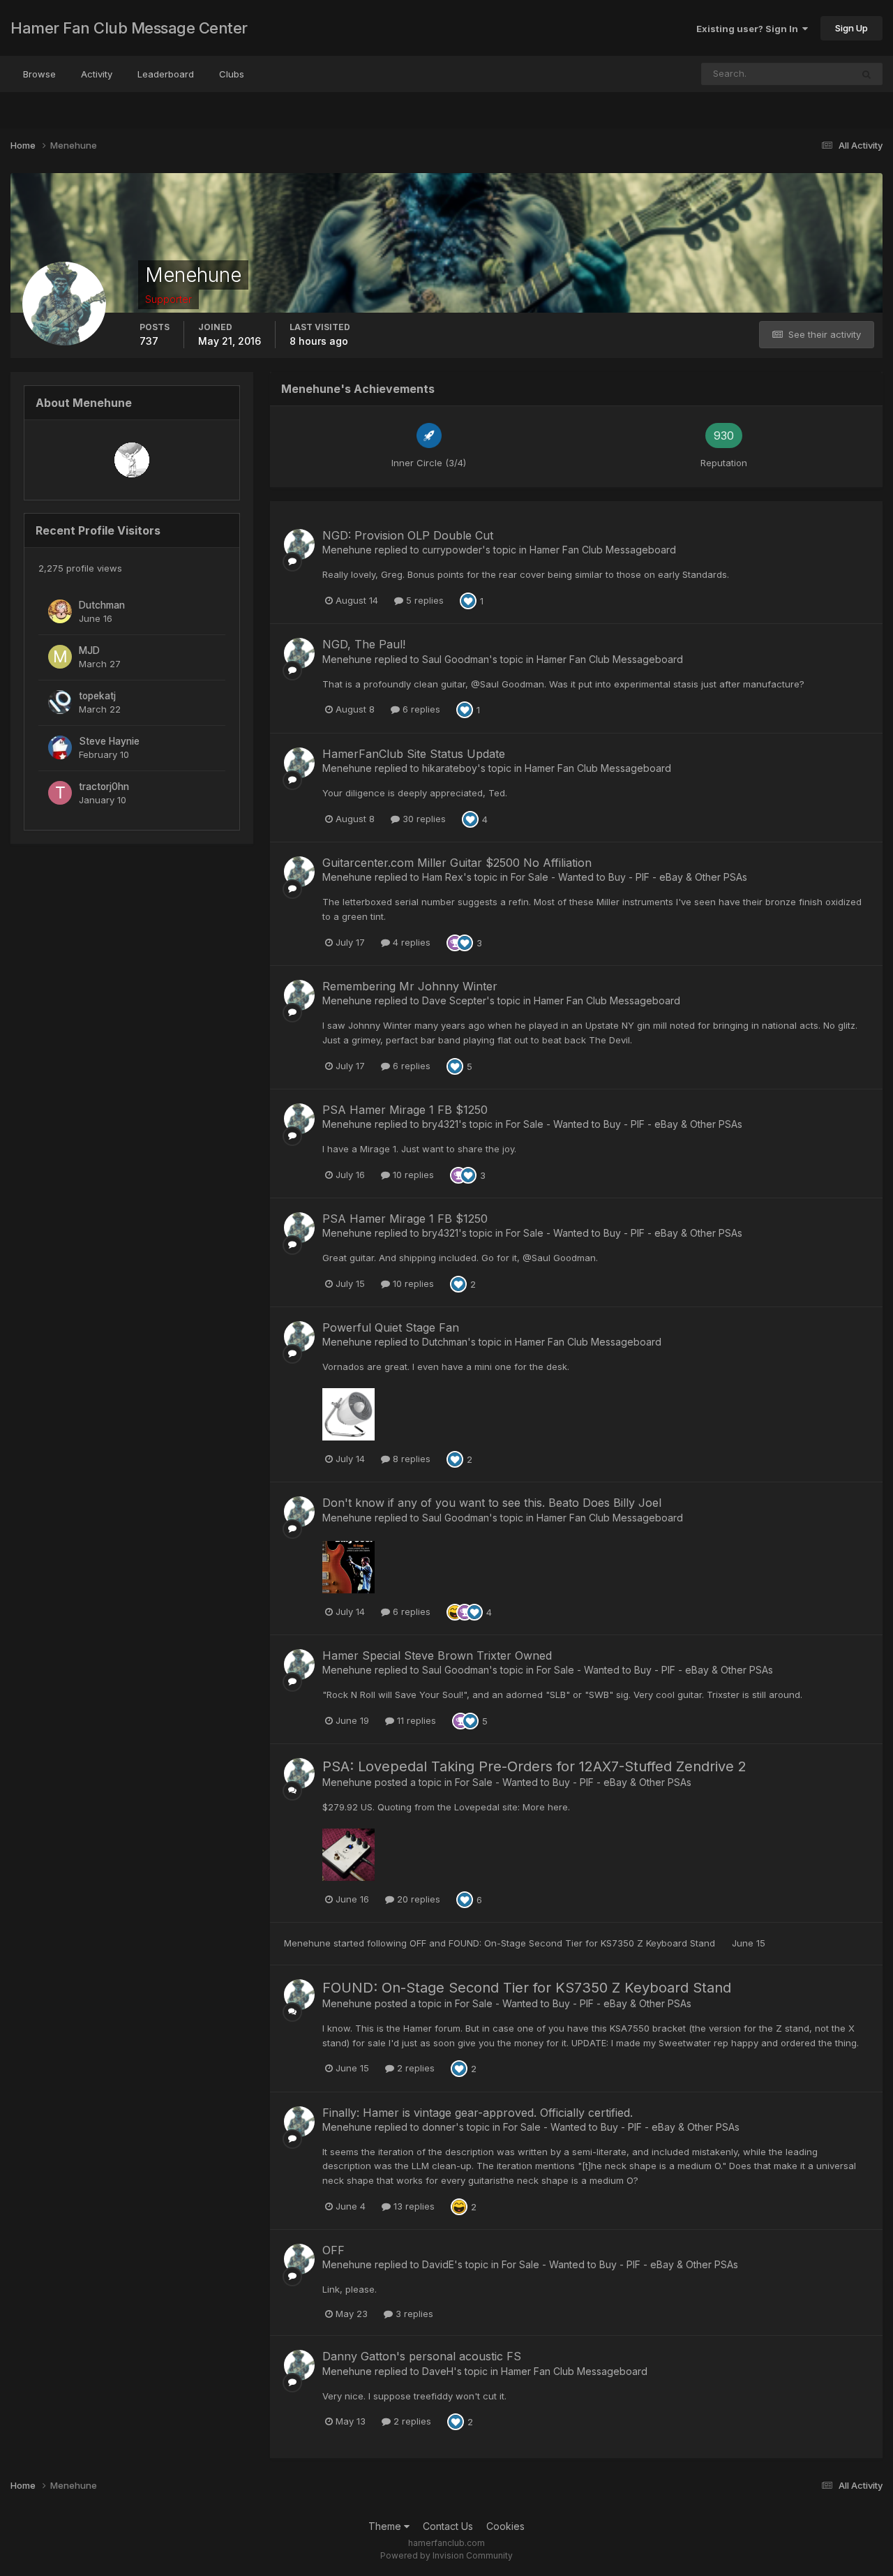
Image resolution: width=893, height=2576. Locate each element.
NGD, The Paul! (364, 644)
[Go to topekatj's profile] (60, 702)
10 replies (412, 1175)
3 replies (413, 2314)
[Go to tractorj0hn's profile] (60, 793)
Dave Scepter (454, 1000)
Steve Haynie (109, 741)
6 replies (420, 709)
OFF (419, 1943)
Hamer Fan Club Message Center (129, 28)
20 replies (417, 1899)
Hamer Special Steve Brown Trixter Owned (437, 1655)
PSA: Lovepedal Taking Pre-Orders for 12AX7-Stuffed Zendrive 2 (534, 1766)
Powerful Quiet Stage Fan (391, 1327)
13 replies (413, 2206)
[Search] (866, 74)
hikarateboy (450, 768)
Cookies (505, 2526)
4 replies (410, 942)
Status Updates (801, 74)
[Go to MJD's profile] (60, 657)
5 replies (423, 600)
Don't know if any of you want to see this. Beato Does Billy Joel (492, 1503)
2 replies (414, 2068)
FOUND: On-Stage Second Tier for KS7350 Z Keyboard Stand (583, 1943)
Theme (386, 2526)
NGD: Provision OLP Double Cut (408, 535)
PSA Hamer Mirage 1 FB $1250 (405, 1110)
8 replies (410, 1459)
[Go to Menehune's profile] (299, 544)
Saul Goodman (456, 659)
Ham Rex (443, 877)
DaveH (438, 2371)
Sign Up (851, 28)
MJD (89, 650)
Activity (97, 74)
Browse (39, 74)
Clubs (232, 74)
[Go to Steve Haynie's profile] (60, 747)
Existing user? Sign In (749, 29)
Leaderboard (166, 74)
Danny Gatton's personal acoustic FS (422, 2356)
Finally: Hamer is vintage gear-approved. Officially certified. (478, 2113)
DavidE (438, 2264)
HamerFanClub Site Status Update (414, 754)
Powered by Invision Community (446, 2555)
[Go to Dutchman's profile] (60, 611)
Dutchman (102, 605)
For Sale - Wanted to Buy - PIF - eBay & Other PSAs (629, 877)
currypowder (452, 550)
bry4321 (440, 1124)
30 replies (423, 819)
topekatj (97, 696)
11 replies (415, 1720)
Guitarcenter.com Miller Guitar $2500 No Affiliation (457, 863)
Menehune (347, 550)
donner (439, 2127)
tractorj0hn (104, 787)
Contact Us (448, 2526)
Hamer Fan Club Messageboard (603, 550)
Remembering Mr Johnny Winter (410, 986)
